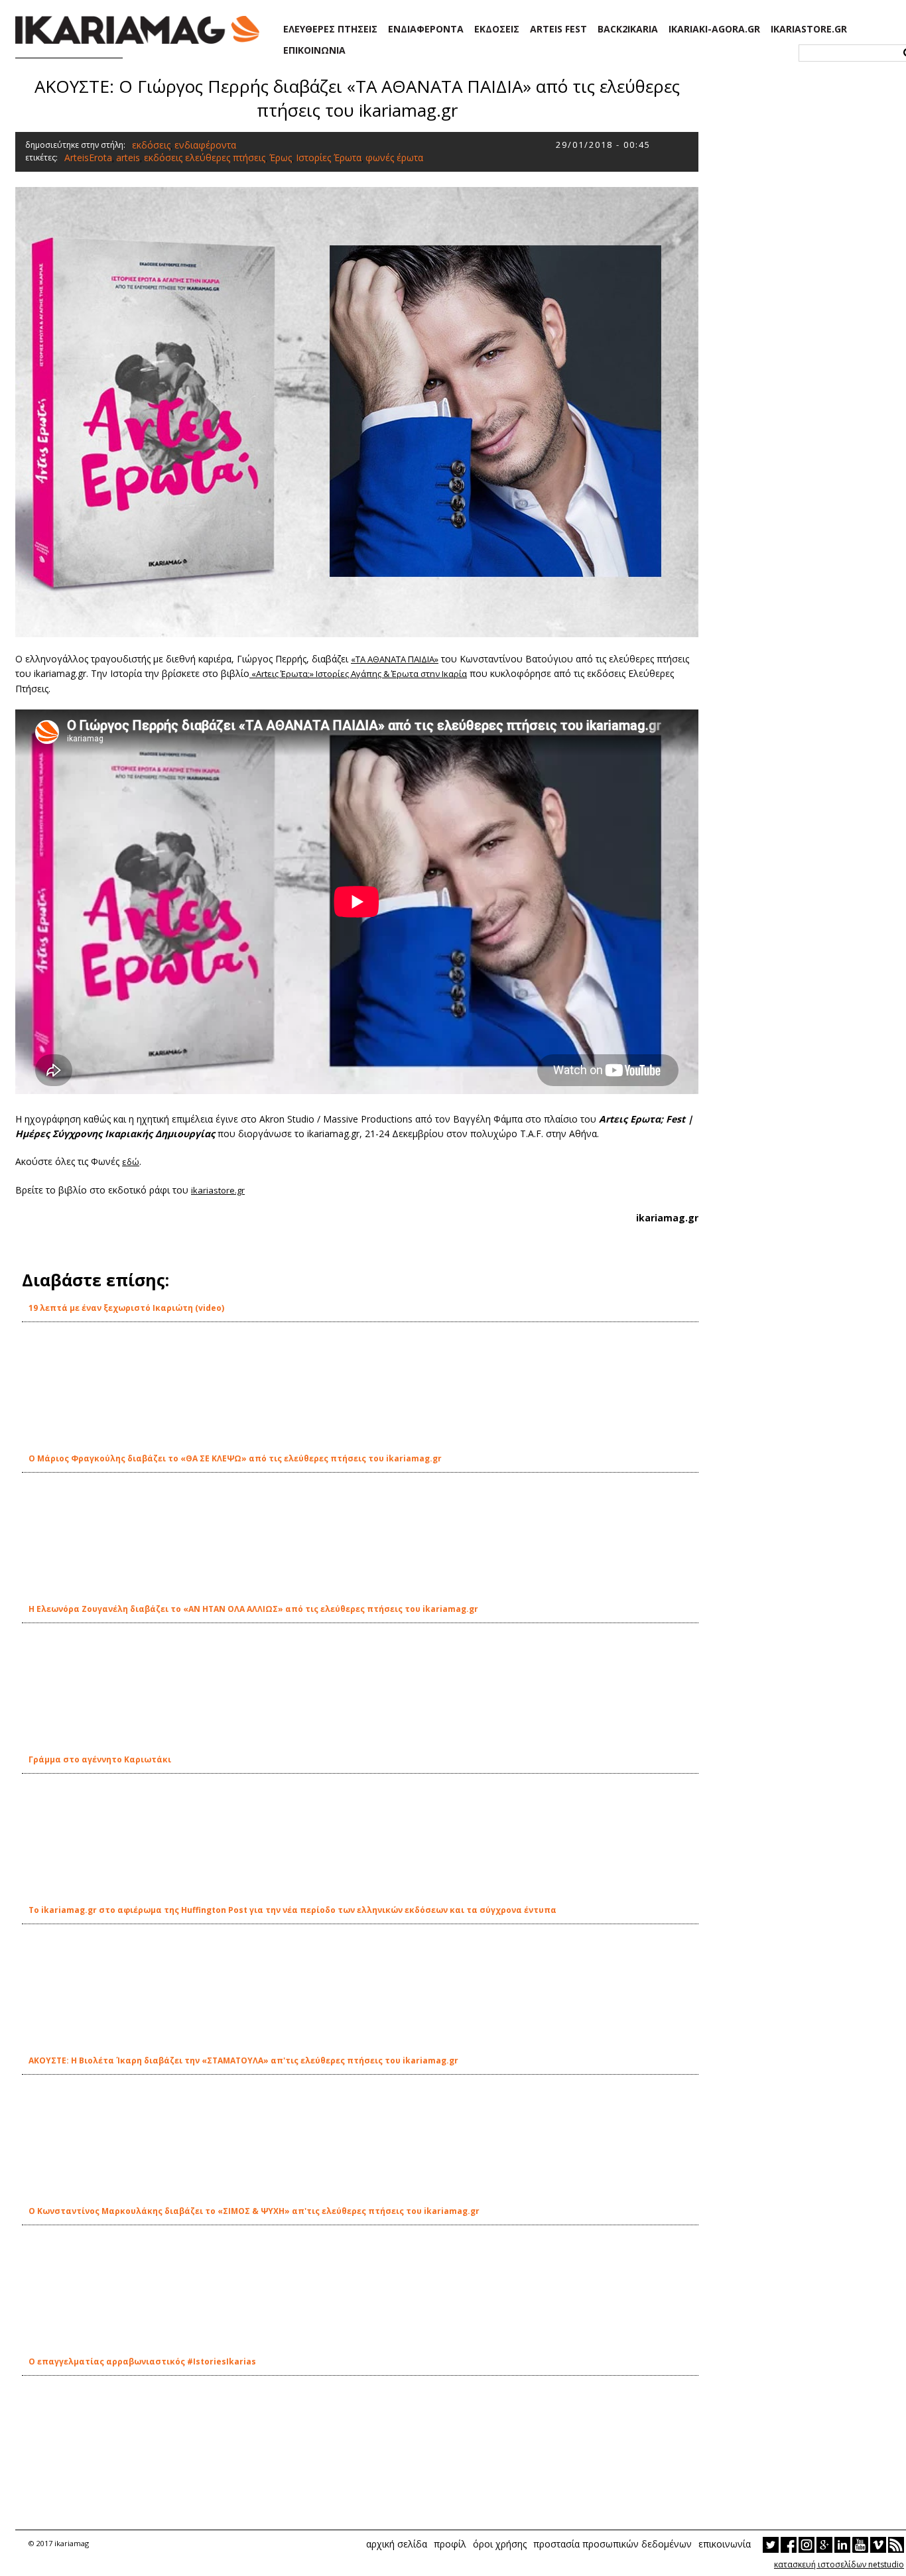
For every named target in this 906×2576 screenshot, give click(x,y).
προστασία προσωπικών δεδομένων (613, 2544)
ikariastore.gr (218, 1190)
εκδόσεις (151, 145)
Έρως (281, 157)
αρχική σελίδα (397, 2544)
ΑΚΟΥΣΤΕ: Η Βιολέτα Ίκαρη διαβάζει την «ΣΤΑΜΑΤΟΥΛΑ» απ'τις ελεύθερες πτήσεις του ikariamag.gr (243, 2060)
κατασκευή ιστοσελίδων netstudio (839, 2564)
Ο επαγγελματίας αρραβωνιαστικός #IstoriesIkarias (142, 2361)
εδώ (131, 1162)
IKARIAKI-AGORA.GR (714, 29)
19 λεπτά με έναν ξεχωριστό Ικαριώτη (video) (126, 1308)
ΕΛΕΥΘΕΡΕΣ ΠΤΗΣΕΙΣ (330, 29)
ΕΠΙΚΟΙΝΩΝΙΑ (314, 50)
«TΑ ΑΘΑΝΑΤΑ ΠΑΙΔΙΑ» (395, 659)
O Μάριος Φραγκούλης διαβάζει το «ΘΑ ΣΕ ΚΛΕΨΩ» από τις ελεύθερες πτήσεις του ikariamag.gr (235, 1458)
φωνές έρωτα (394, 157)
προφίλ (450, 2544)
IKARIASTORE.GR (809, 29)
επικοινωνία (725, 2544)
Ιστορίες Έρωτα (329, 157)
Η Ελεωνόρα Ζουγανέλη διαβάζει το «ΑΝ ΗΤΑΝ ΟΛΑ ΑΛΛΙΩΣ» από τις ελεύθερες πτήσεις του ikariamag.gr (253, 1609)
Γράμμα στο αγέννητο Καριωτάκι (100, 1759)
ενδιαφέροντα (205, 145)
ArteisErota (88, 157)
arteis (128, 157)
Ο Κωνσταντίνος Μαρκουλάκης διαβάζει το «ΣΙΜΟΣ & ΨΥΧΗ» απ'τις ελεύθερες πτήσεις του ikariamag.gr (254, 2211)
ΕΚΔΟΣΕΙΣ (497, 29)
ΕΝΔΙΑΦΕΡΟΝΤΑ (426, 29)
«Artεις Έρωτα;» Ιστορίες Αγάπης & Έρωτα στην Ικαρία (358, 674)
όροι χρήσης (500, 2544)
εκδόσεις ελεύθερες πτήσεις (205, 157)
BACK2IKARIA (628, 29)
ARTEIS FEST (558, 29)
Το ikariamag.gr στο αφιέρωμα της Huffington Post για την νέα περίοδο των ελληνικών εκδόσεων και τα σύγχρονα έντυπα (292, 1910)
